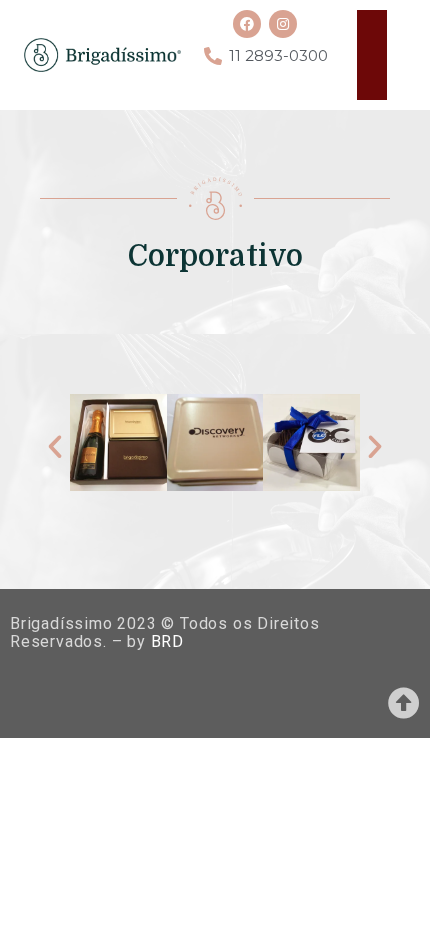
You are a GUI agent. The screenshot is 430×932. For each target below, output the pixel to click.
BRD (167, 641)
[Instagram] (283, 24)
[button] (55, 447)
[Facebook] (247, 24)
